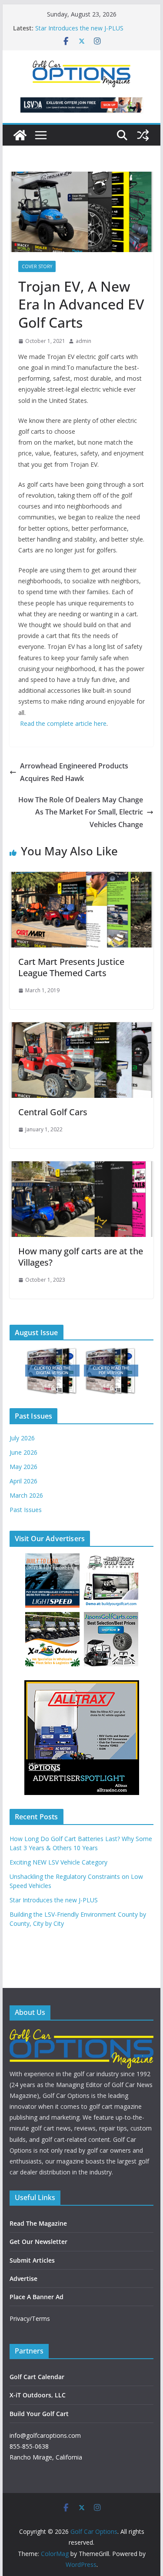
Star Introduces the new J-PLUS (79, 28)
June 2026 (23, 1452)
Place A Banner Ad (37, 2297)
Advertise (23, 2279)
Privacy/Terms (30, 2318)
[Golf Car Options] (20, 135)
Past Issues (26, 1510)
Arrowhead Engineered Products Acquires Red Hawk (74, 772)
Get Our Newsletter (38, 2242)
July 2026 (22, 1438)
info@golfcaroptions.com (45, 2435)
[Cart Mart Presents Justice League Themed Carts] (82, 878)
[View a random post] (143, 135)
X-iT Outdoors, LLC (38, 2395)
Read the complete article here (63, 723)
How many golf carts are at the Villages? (81, 1257)
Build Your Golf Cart (39, 2414)
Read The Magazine (38, 2223)
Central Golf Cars (53, 1112)
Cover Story (37, 266)
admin (83, 341)
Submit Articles (32, 2260)
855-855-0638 (29, 2446)
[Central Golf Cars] (82, 1028)
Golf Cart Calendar (37, 2377)
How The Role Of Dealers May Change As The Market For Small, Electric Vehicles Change (81, 812)
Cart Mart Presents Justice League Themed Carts (71, 967)
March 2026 (26, 1495)
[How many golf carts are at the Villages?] (82, 1167)
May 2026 (23, 1467)
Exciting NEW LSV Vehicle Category (58, 1862)
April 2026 (23, 1481)
